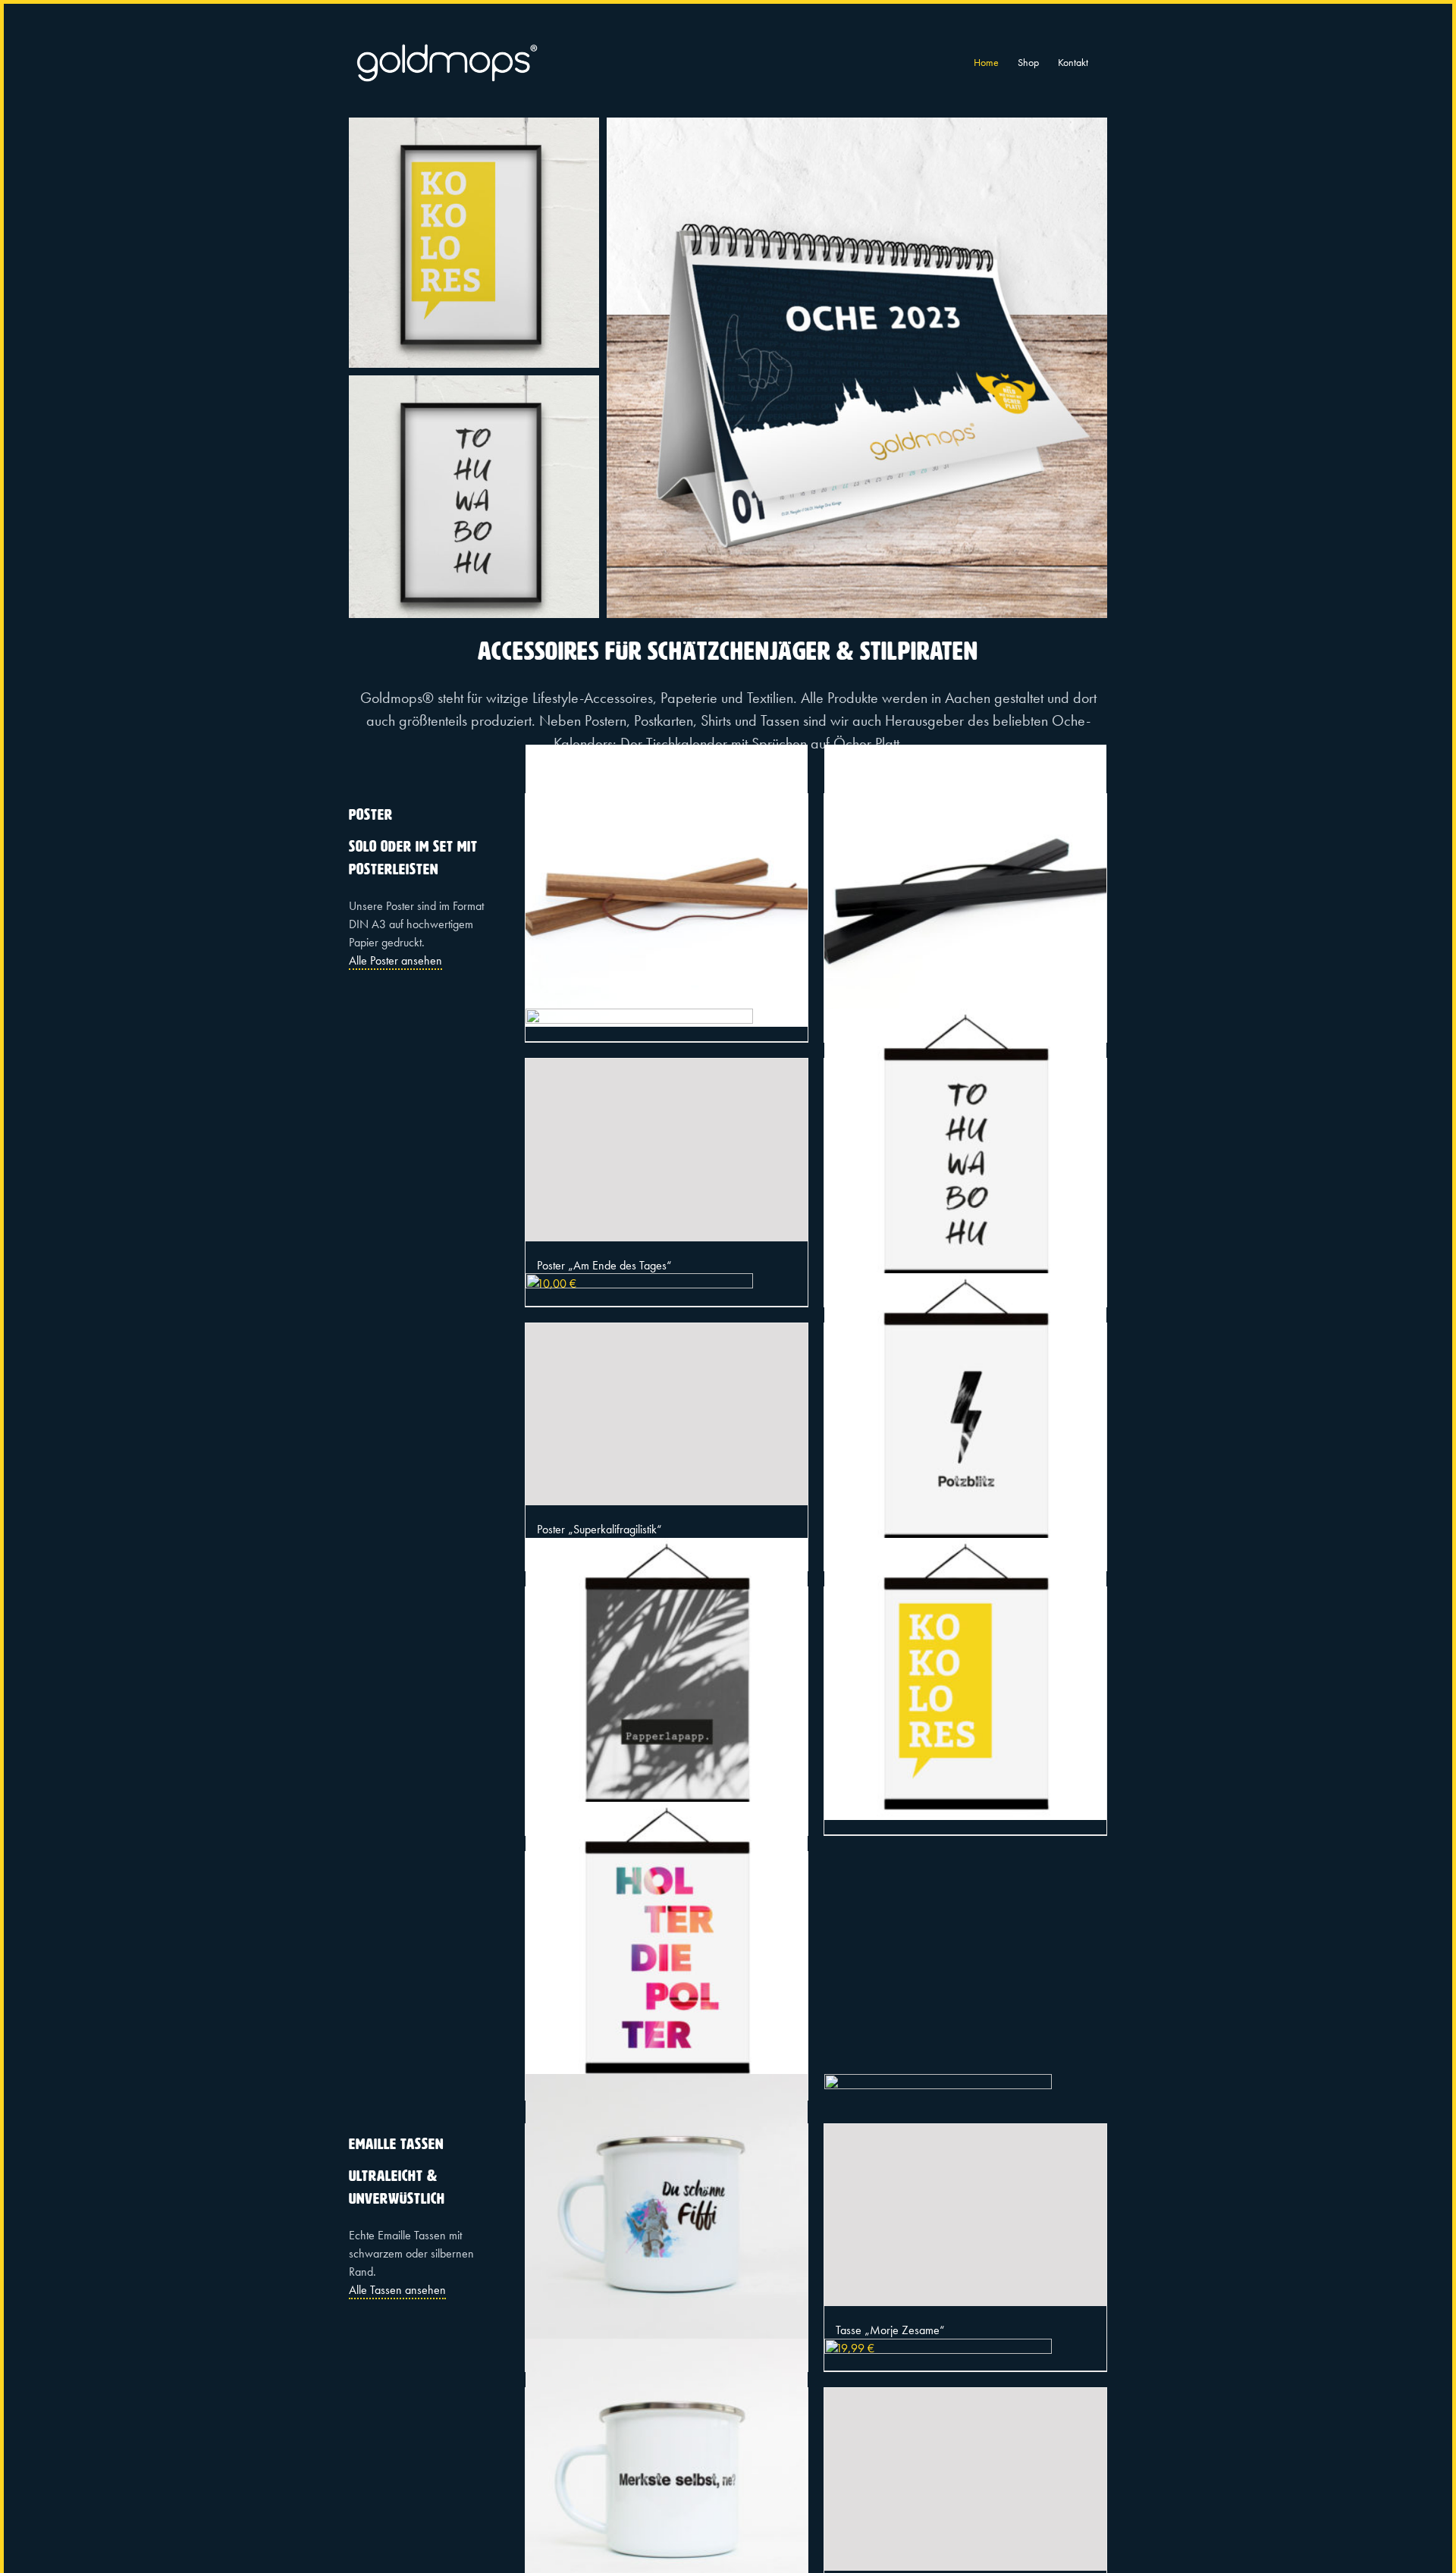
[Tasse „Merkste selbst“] (667, 2479)
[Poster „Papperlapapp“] (667, 1679)
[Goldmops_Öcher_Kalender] (857, 123)
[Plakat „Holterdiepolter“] (667, 1943)
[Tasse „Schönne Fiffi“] (667, 2215)
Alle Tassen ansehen (397, 2290)
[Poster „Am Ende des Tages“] (667, 1150)
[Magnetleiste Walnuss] (667, 885)
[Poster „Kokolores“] (965, 1679)
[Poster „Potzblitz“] (965, 1415)
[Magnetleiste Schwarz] (965, 885)
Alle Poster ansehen (395, 960)
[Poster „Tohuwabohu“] (965, 1150)
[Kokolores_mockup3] (474, 123)
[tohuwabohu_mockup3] (474, 381)
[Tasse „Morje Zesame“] (965, 2215)
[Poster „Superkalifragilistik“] (667, 1415)
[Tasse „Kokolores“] (965, 2479)
